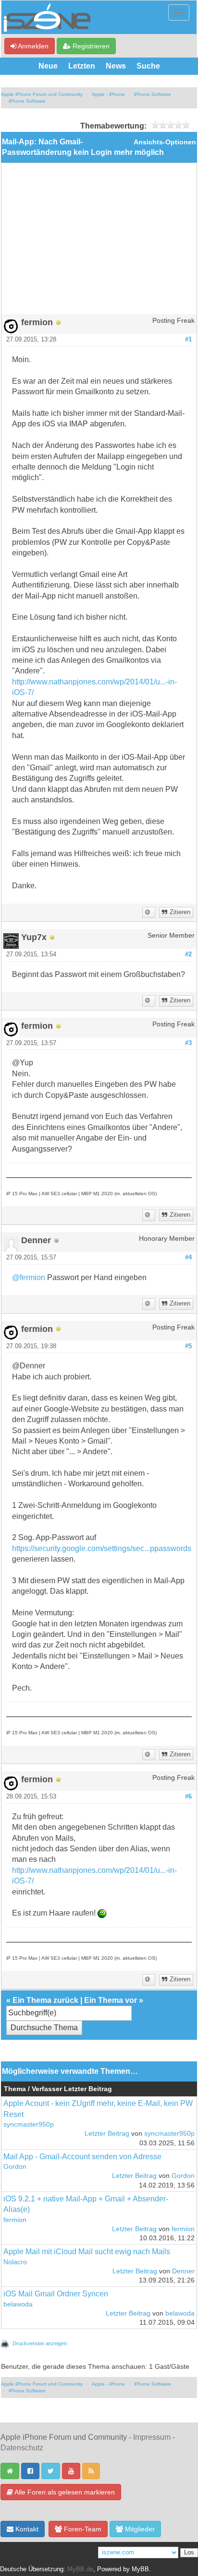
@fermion (29, 1277)
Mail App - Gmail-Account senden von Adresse (82, 2157)
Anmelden (32, 46)
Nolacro (15, 2262)
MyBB (140, 2569)
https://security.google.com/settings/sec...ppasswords (102, 1548)
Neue (48, 66)
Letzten (82, 66)
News (116, 66)
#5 (188, 1346)
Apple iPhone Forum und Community (42, 94)
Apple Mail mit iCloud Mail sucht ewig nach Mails (87, 2252)
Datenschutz (22, 2448)
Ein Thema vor (111, 2000)
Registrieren (90, 46)
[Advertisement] (99, 242)
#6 (188, 1797)
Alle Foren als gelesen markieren (64, 2492)
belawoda (18, 2304)
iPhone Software (153, 94)
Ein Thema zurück (45, 2000)
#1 (188, 340)
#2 (188, 954)
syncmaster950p (29, 2124)
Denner (183, 2271)
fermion (15, 2220)
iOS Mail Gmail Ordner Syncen (56, 2294)
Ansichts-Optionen (165, 142)
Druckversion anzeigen (40, 2343)
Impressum (152, 2437)
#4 (188, 1258)
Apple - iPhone (108, 94)
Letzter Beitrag (107, 2134)
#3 (188, 1043)
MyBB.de (80, 2569)
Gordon (15, 2167)
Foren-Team (82, 2529)
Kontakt (26, 2529)
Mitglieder (139, 2529)
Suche (148, 66)
